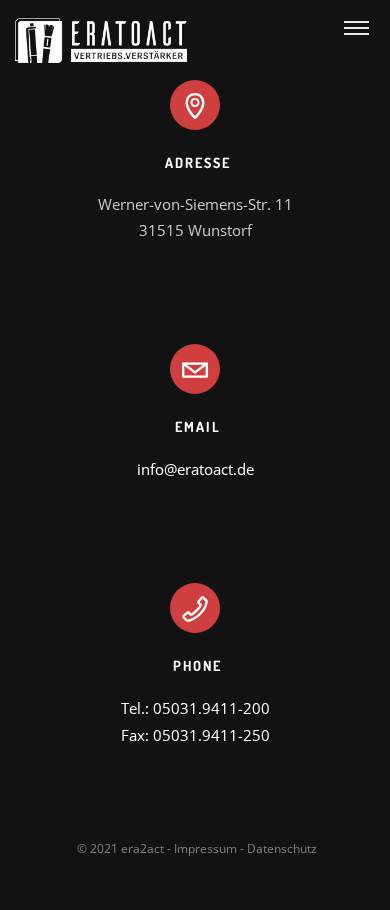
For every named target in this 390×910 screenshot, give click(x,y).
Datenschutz (282, 848)
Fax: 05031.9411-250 (195, 735)
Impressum (205, 848)
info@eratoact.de (195, 469)
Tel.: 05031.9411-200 (195, 708)
